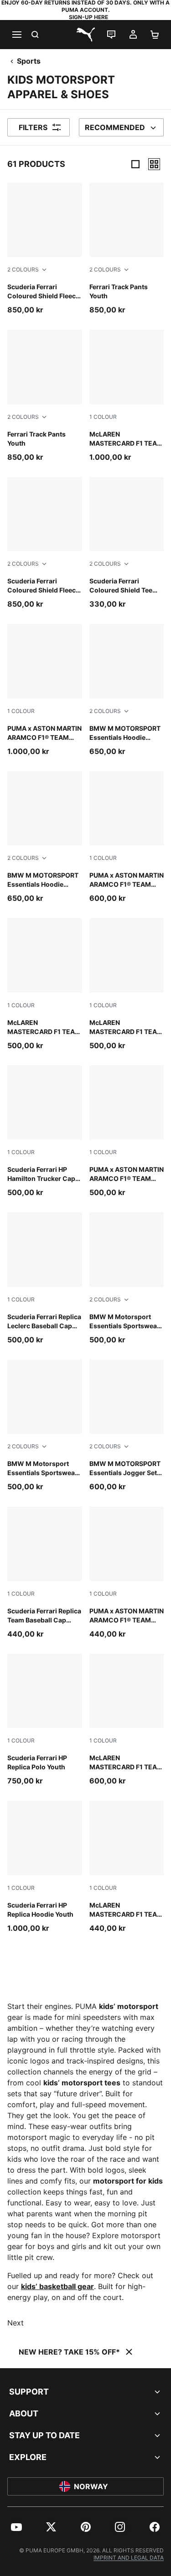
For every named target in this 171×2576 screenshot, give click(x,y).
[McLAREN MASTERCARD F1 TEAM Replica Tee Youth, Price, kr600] (127, 1720)
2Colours (23, 269)
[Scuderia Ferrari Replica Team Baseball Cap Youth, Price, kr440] (45, 1573)
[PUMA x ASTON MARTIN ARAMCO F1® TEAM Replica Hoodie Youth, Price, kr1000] (45, 690)
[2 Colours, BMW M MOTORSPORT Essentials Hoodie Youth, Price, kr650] (127, 690)
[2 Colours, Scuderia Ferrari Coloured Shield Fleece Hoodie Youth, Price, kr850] (45, 249)
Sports (29, 61)
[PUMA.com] (86, 35)
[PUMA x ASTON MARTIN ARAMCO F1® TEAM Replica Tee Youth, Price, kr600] (127, 837)
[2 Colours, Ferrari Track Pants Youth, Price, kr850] (127, 249)
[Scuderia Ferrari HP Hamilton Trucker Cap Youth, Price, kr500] (45, 1132)
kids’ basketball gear (57, 2286)
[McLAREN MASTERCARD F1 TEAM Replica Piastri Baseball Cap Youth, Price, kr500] (45, 984)
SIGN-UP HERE (88, 17)
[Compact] (135, 164)
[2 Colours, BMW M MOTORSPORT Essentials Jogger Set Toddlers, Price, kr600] (127, 1426)
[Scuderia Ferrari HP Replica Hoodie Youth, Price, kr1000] (45, 1867)
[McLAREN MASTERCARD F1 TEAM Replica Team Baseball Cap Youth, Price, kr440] (127, 1867)
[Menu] (16, 35)
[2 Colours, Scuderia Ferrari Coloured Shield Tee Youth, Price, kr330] (127, 543)
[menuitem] (16, 2527)
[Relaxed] (154, 164)
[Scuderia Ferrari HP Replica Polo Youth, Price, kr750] (45, 1720)
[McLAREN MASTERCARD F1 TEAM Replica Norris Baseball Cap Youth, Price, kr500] (127, 984)
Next (16, 2323)
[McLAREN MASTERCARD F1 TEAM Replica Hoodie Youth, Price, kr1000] (127, 396)
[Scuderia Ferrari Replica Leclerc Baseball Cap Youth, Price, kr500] (45, 1278)
